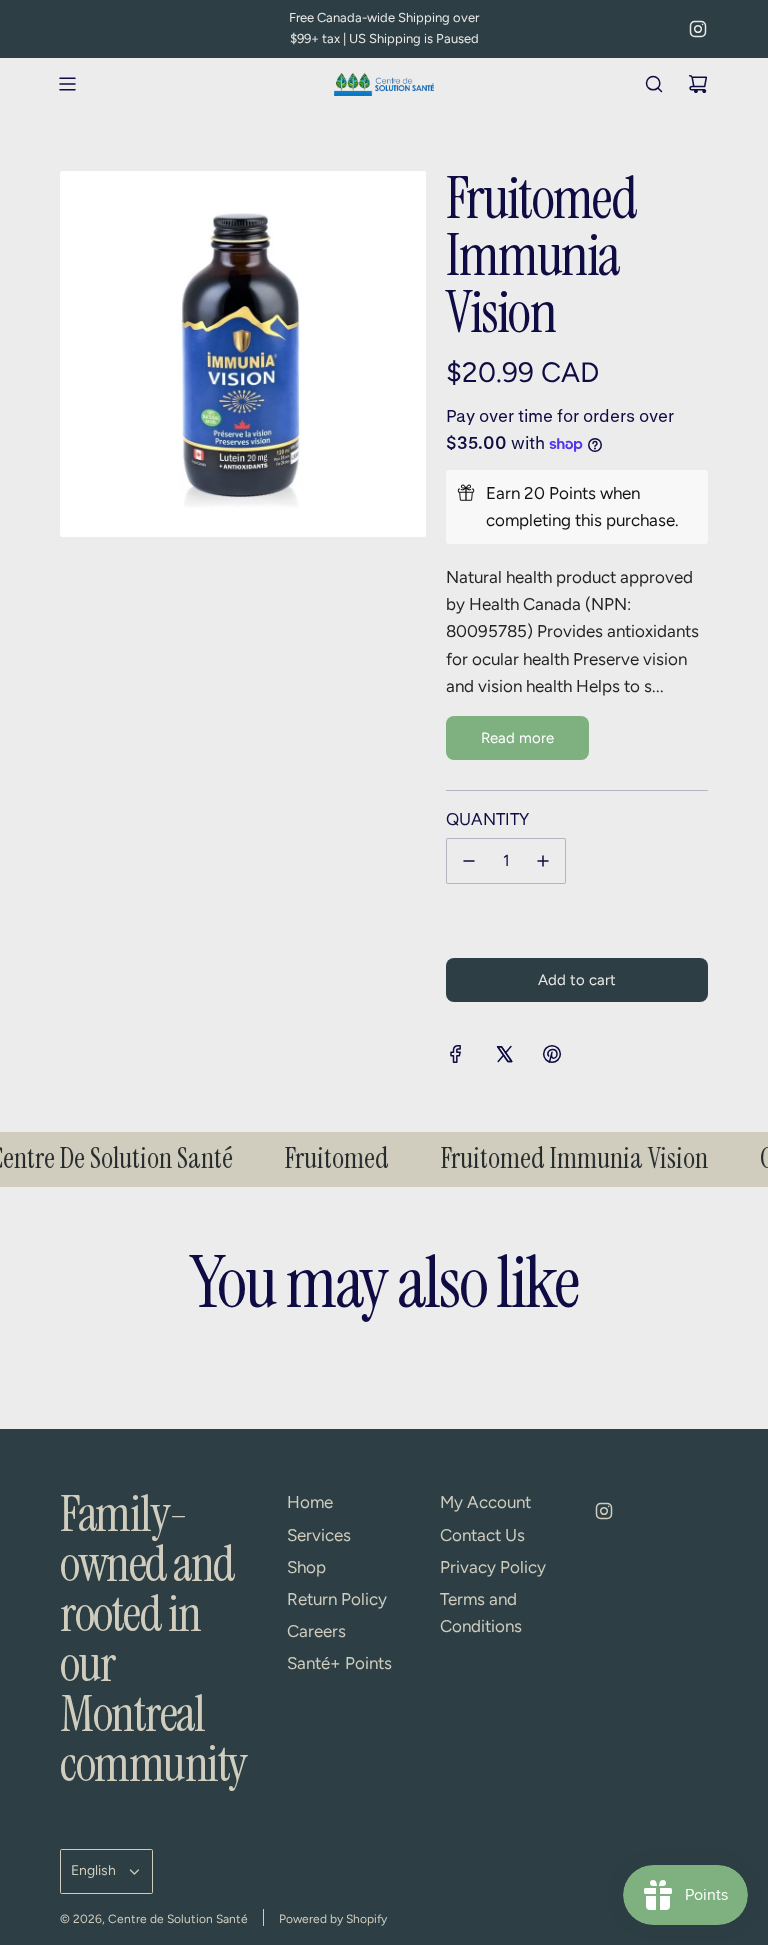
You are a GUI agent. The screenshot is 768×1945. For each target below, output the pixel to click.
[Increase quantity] (543, 861)
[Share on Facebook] (456, 1058)
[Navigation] (67, 84)
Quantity (487, 819)
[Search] (654, 84)
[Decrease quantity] (469, 861)
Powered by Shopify (333, 1919)
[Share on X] (504, 1058)
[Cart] (698, 84)
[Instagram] (698, 29)
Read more (517, 738)
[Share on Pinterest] (552, 1058)
